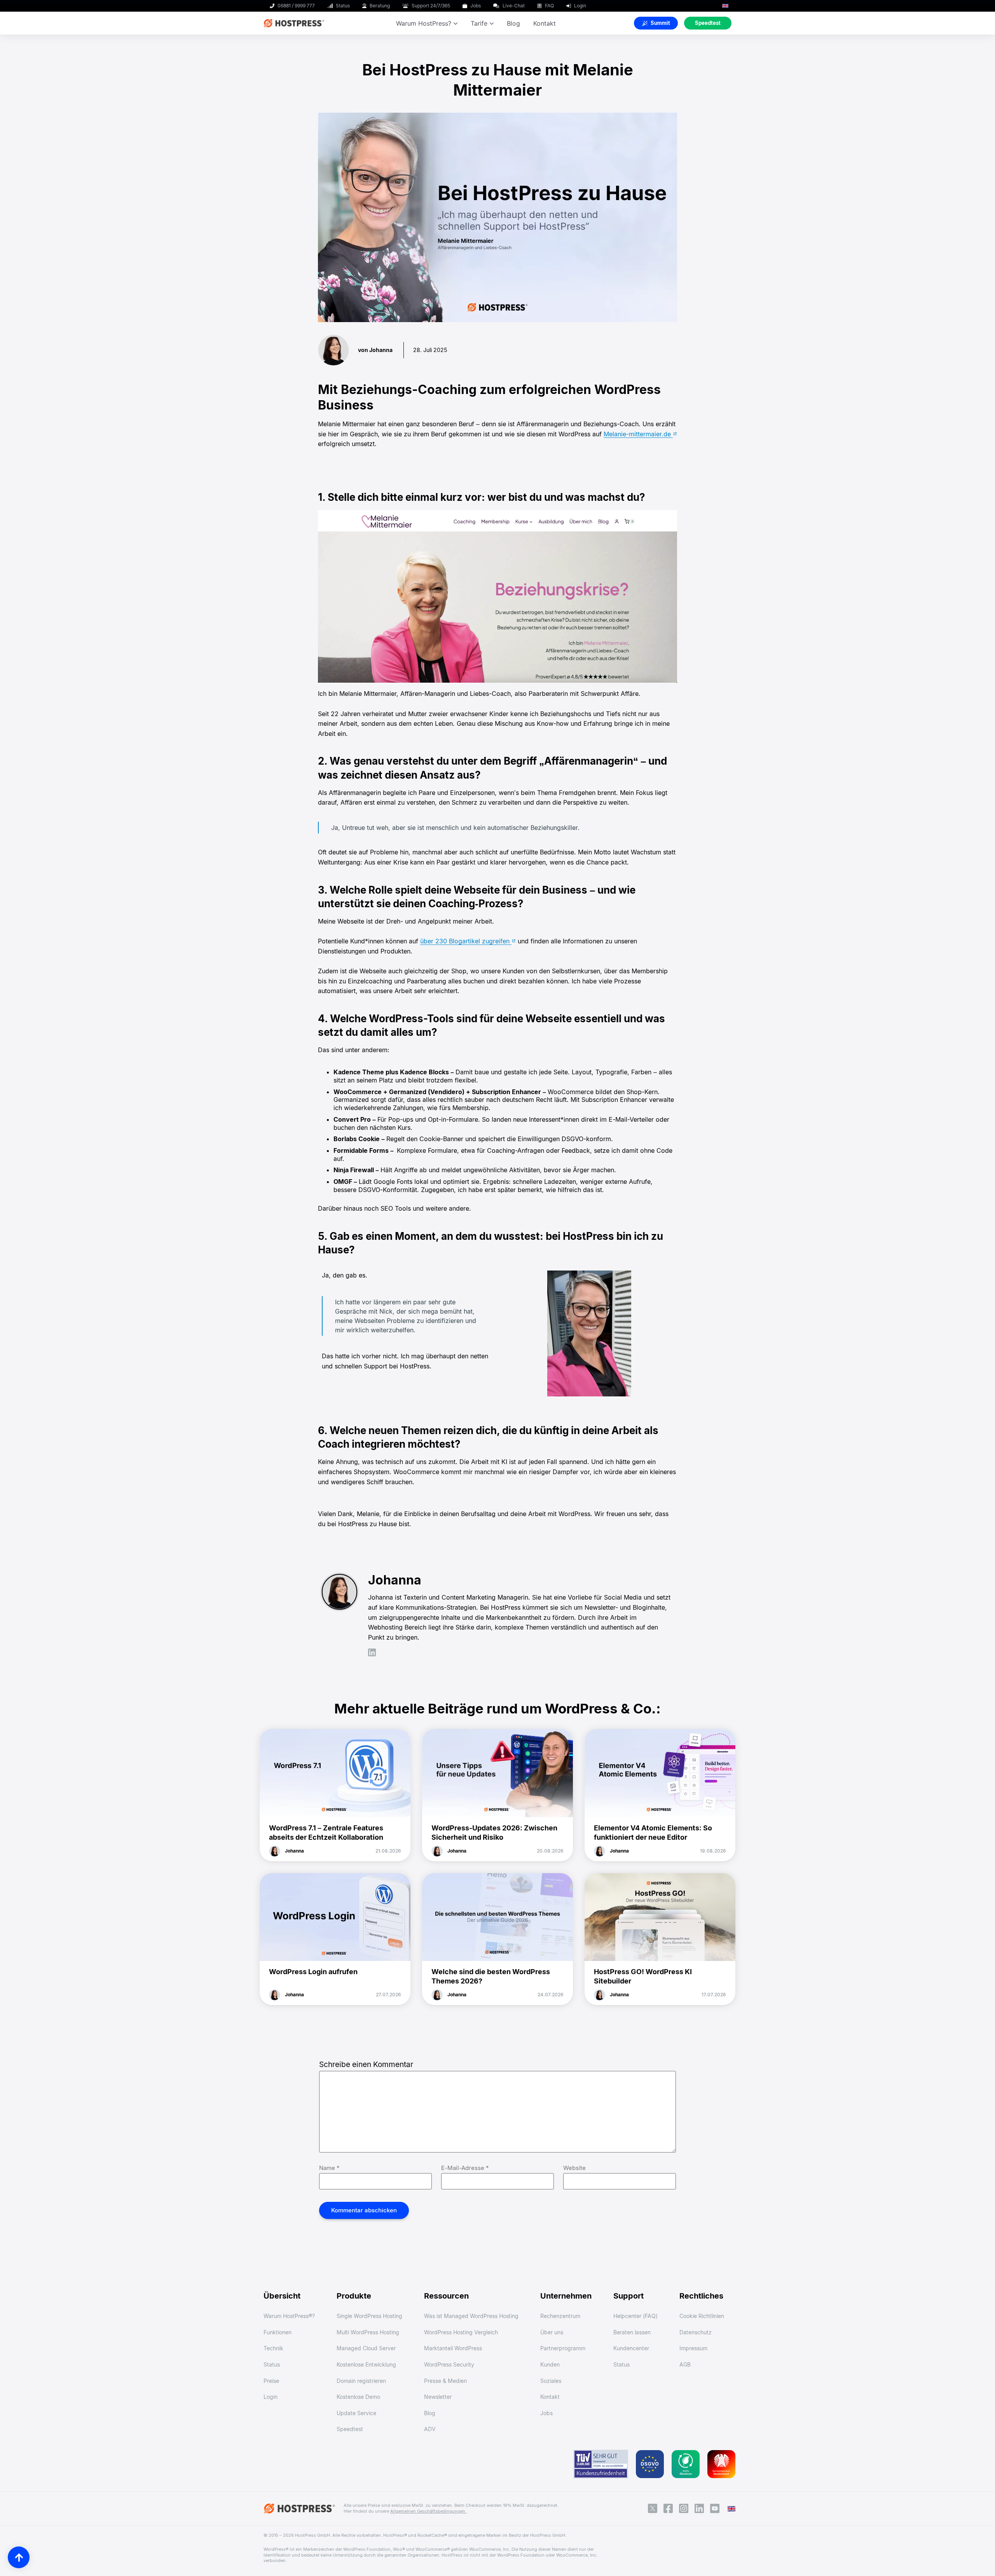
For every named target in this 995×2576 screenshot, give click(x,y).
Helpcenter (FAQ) (635, 2316)
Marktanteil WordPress (453, 2348)
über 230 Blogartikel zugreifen (466, 941)
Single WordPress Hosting (369, 2316)
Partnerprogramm (563, 2348)
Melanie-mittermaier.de (638, 434)
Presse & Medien (445, 2381)
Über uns (552, 2332)
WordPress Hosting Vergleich (461, 2332)
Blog (513, 23)
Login (271, 2397)
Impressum (693, 2348)
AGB (685, 2364)
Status (272, 2364)
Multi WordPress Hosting (368, 2332)
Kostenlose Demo (358, 2397)
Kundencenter (631, 2348)
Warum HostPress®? (289, 2316)
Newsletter (438, 2397)
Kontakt (545, 23)
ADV (430, 2429)
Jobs (546, 2413)
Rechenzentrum (560, 2316)
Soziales (551, 2381)
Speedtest (350, 2429)
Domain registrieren (361, 2381)
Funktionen (278, 2332)
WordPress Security (449, 2364)
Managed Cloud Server (366, 2348)
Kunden (550, 2364)
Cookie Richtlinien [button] (702, 2316)
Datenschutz (696, 2332)
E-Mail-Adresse (465, 2168)
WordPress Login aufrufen (313, 1972)
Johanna (294, 1851)
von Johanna (375, 350)
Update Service (356, 2413)
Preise (271, 2381)
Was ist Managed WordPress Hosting (471, 2316)
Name (329, 2168)
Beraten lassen (632, 2332)
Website (574, 2168)
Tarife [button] (479, 23)
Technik (273, 2348)
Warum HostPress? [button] (424, 23)
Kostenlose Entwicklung (366, 2364)
